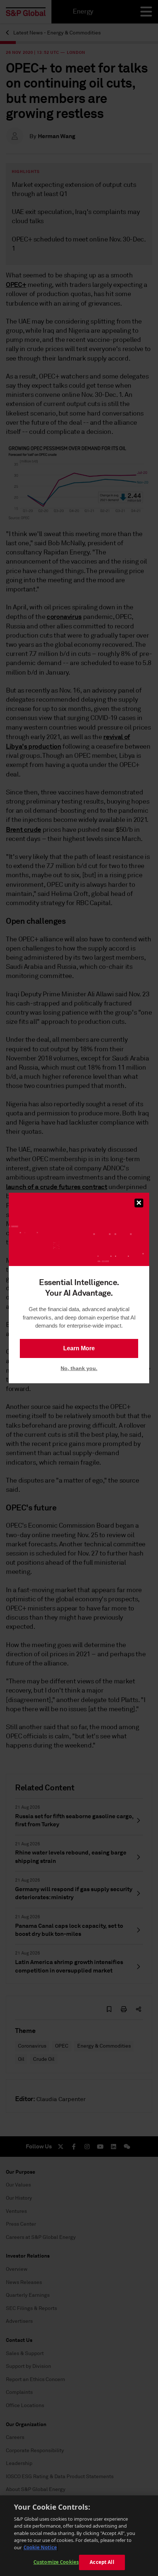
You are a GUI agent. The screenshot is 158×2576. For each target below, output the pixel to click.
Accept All (102, 2562)
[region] (79, 2536)
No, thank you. (79, 1368)
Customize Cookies (56, 2562)
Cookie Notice (40, 2547)
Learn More (79, 1348)
